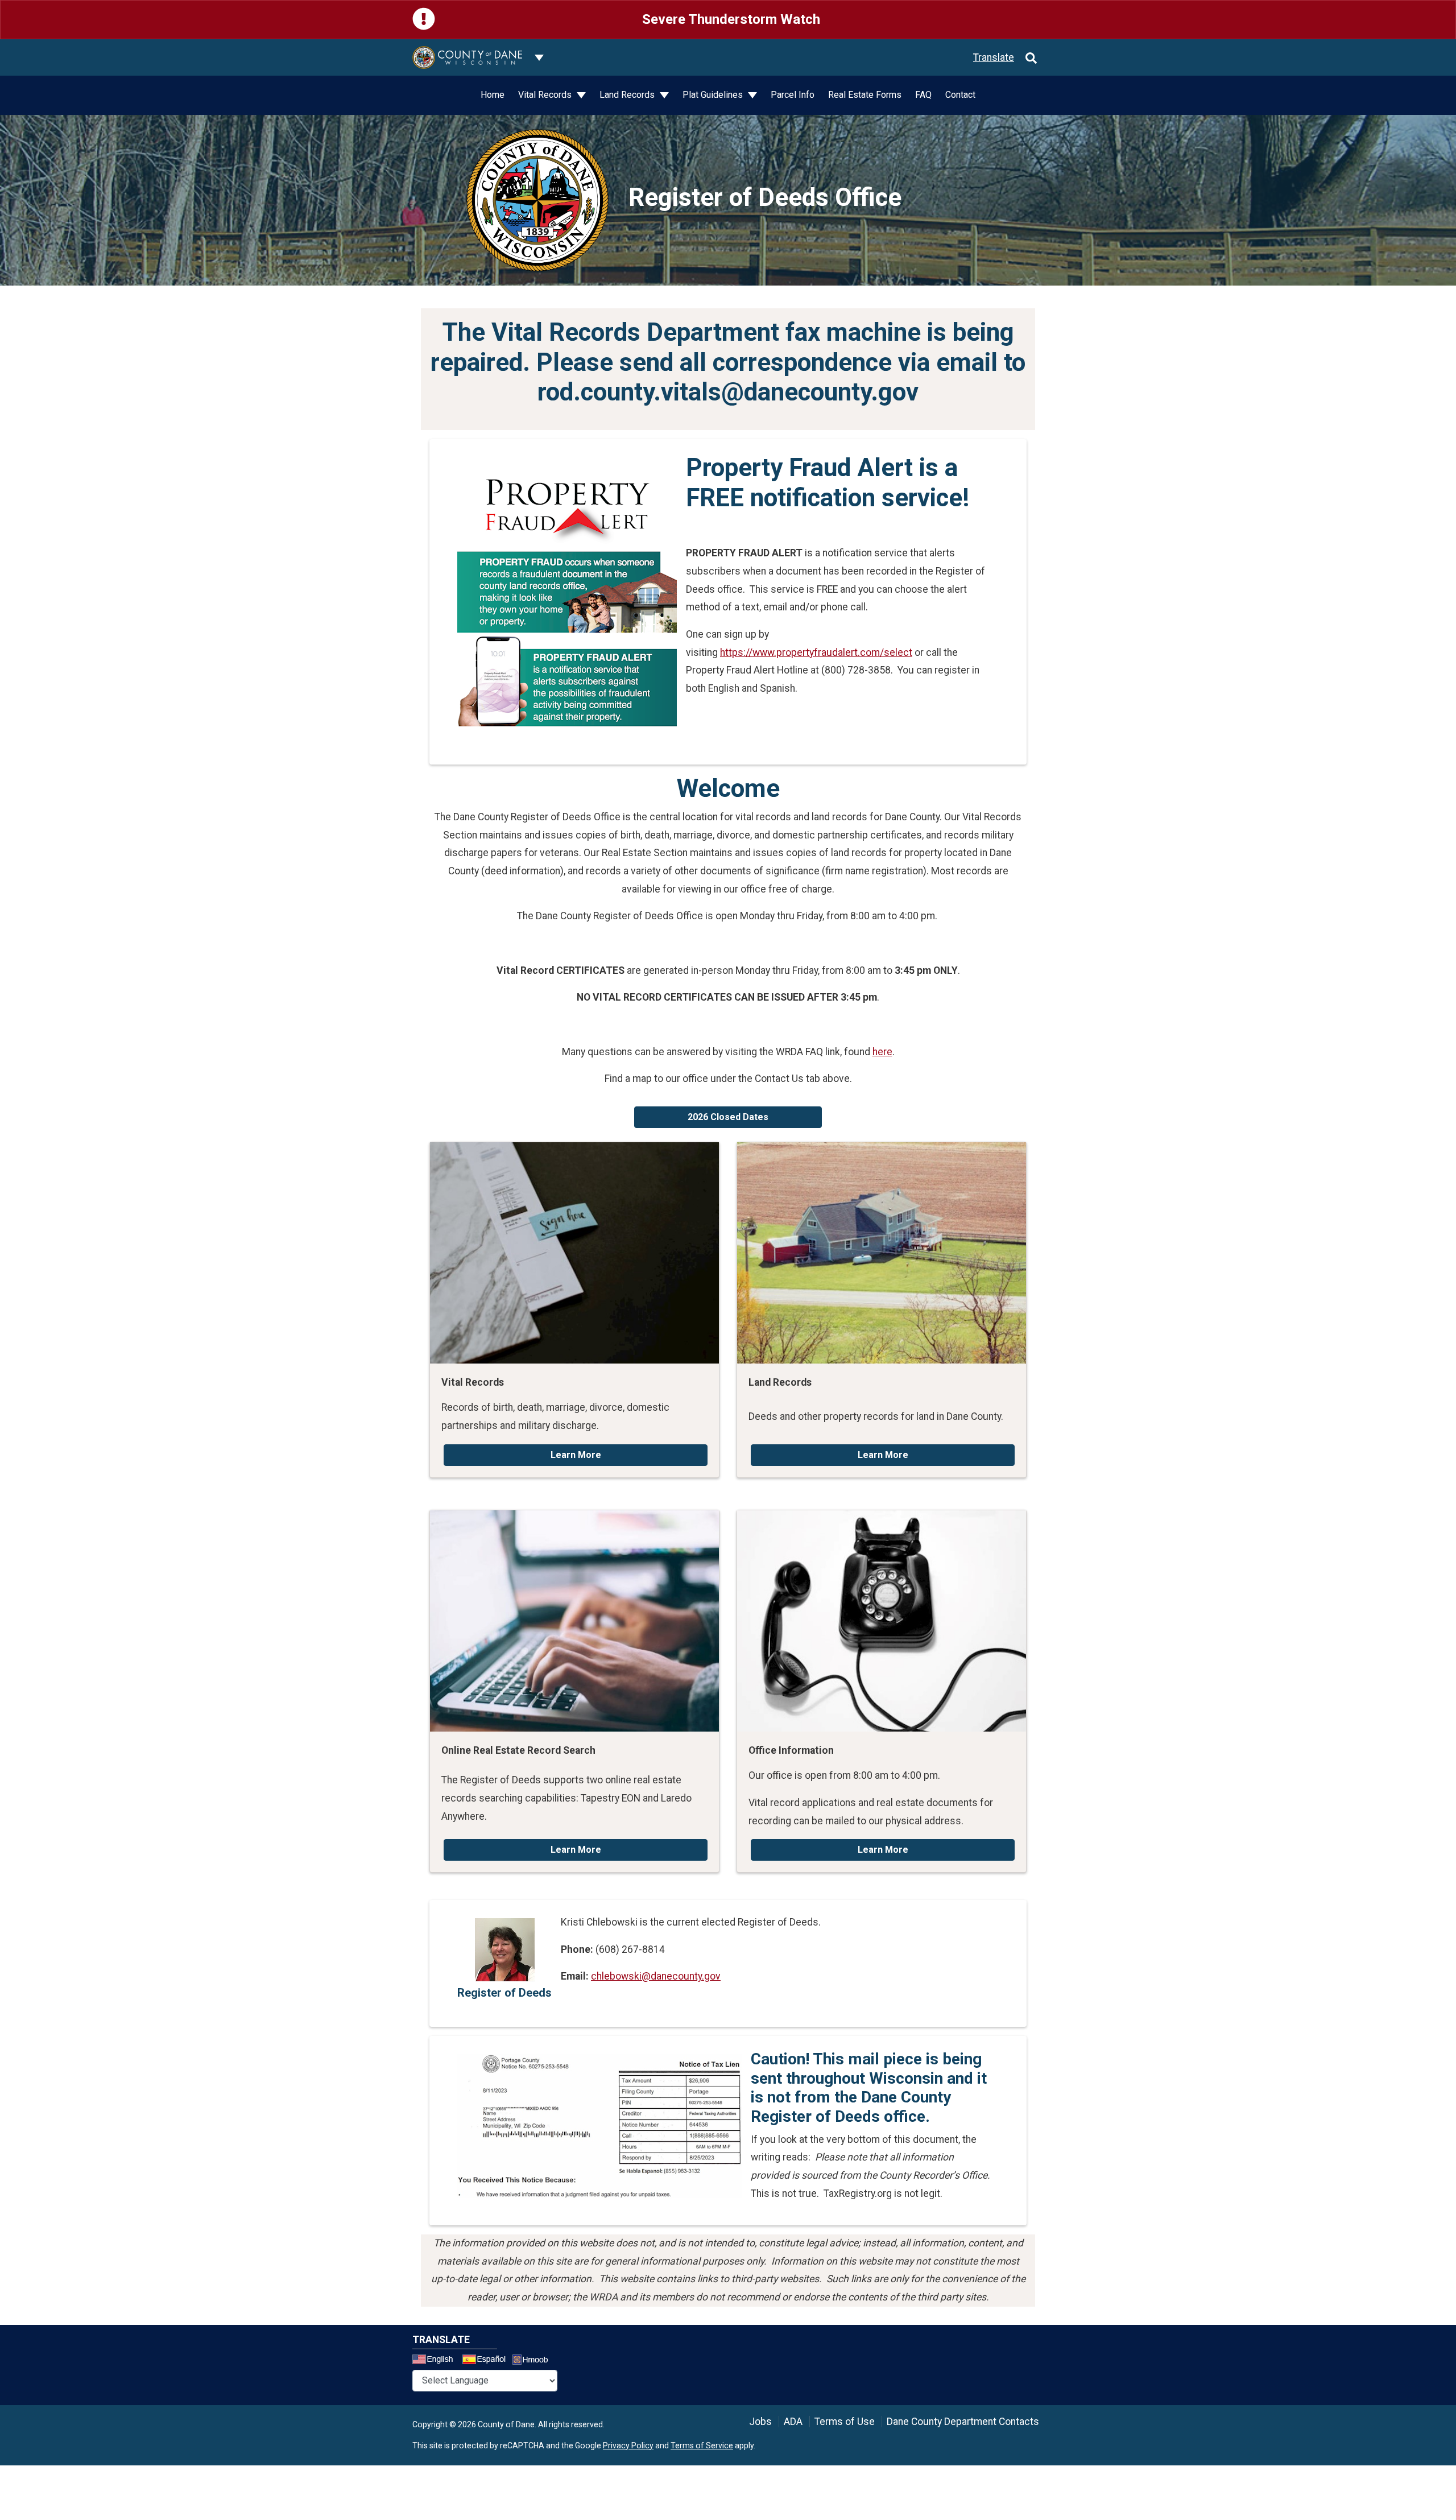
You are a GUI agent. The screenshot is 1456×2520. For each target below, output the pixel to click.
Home (493, 95)
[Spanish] (486, 2361)
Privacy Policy (628, 2445)
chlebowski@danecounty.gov (656, 1976)
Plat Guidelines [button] (714, 95)
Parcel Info (793, 95)
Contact (960, 95)
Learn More (576, 1455)
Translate (994, 57)
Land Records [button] (628, 95)
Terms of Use (845, 2422)
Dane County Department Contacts (963, 2422)
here (882, 1052)
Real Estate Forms (865, 95)
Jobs (760, 2422)
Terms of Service (702, 2445)
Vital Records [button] (546, 95)
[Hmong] (534, 2361)
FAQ (923, 95)
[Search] (1031, 57)
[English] (436, 2361)
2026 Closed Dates (728, 1117)
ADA (793, 2422)
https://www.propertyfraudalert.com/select (816, 652)
